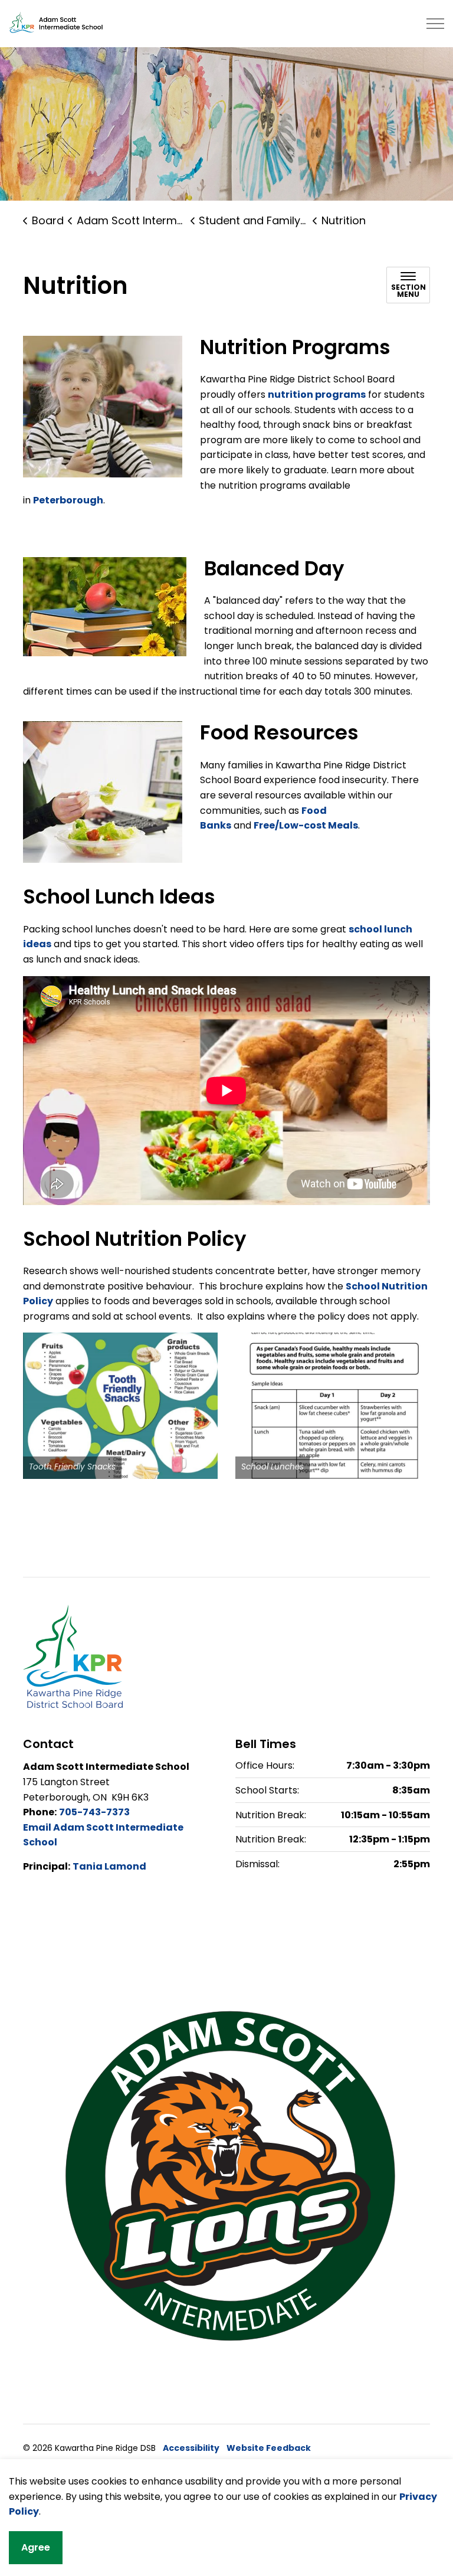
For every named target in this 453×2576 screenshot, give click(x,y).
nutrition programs (317, 395)
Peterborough (68, 500)
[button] (120, 1406)
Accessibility (191, 2448)
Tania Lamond (109, 1866)
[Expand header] (435, 24)
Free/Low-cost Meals (306, 825)
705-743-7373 (94, 1812)
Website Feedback (269, 2448)
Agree (36, 2547)
